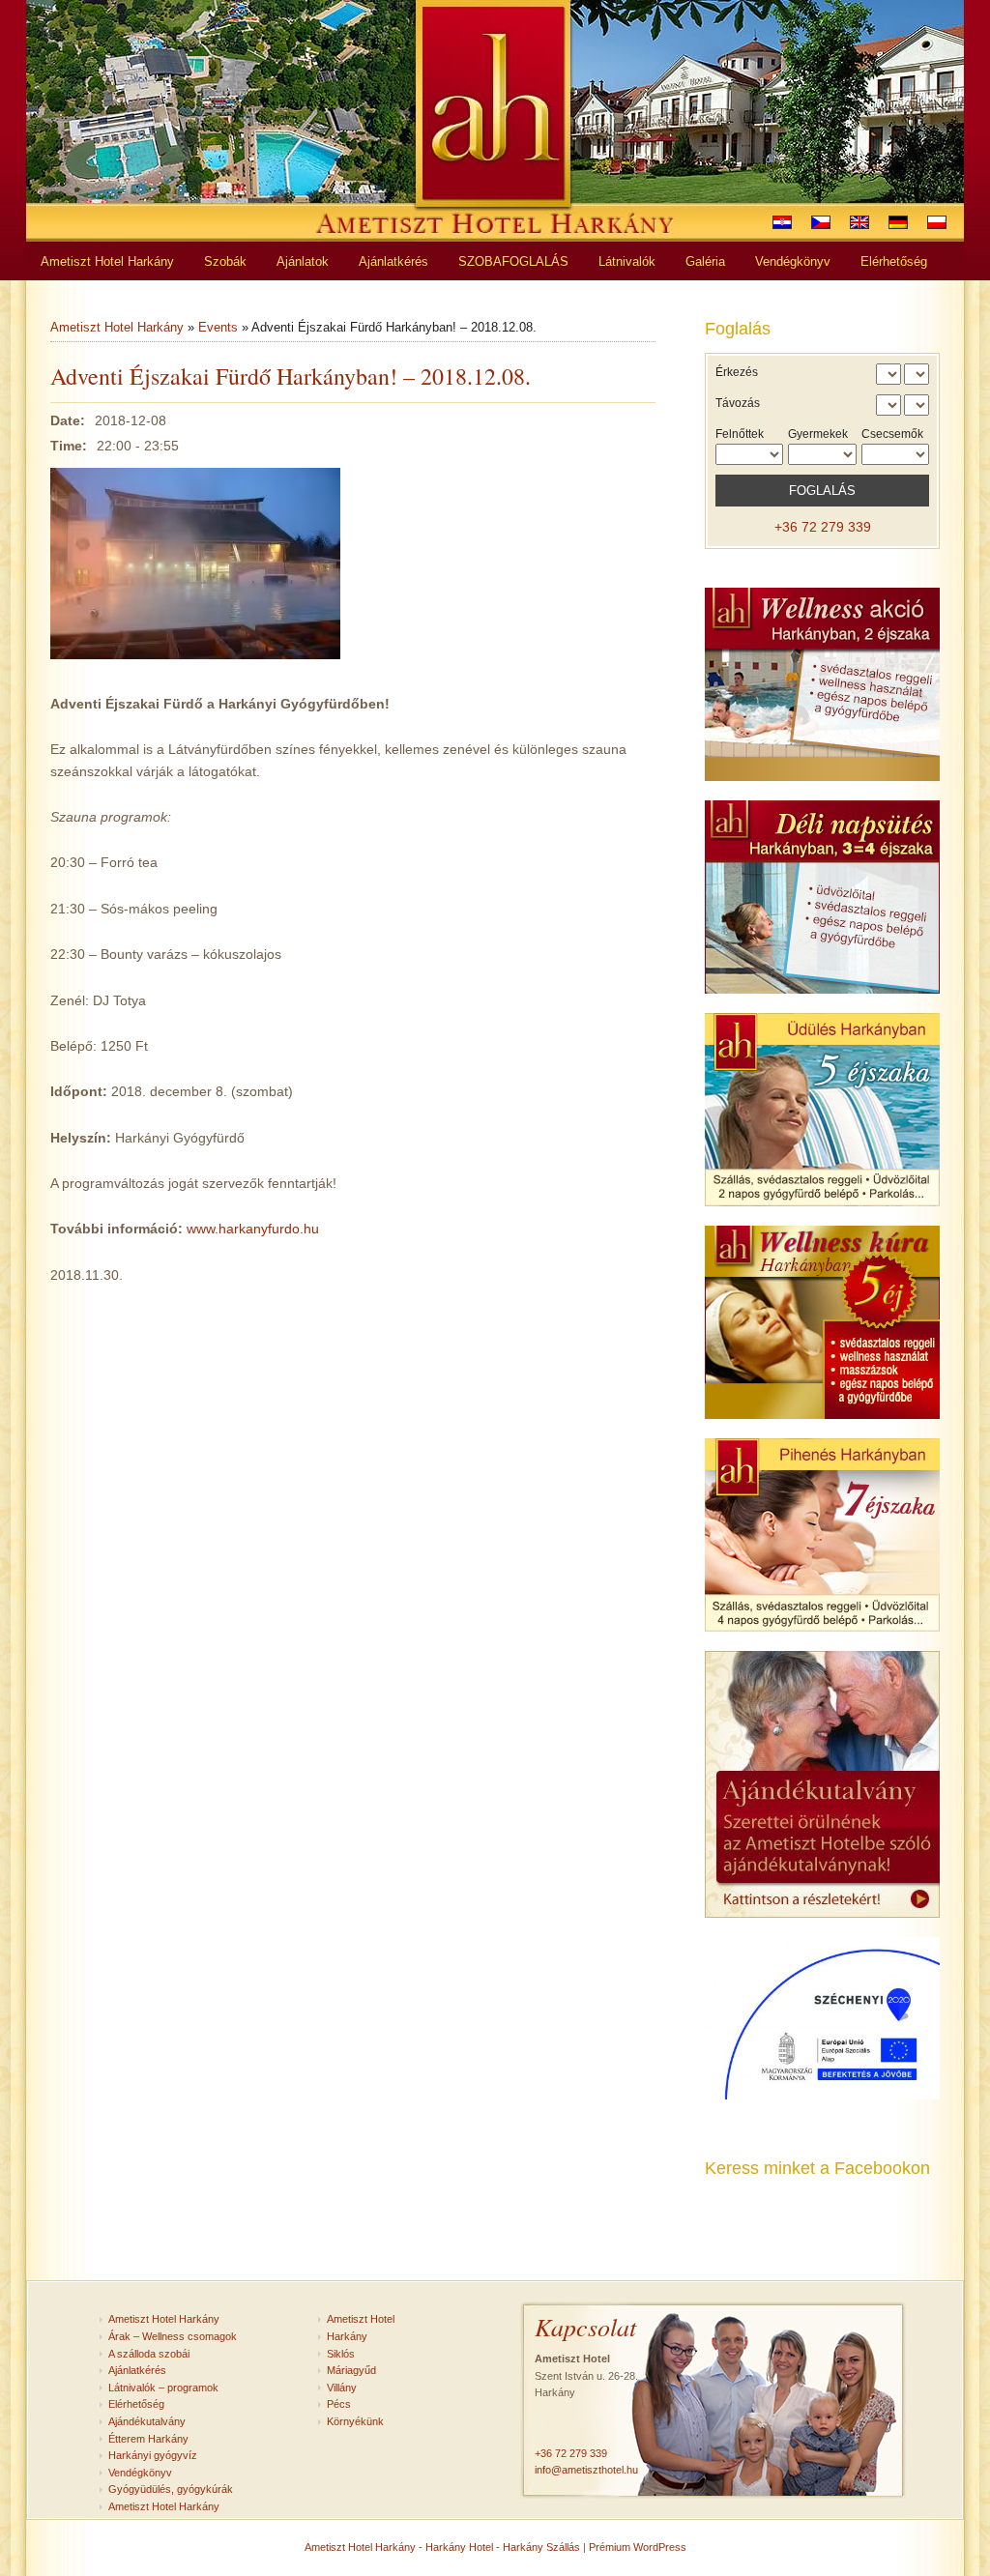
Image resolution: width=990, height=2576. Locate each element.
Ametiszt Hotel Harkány (117, 327)
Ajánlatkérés (137, 2370)
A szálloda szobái (149, 2354)
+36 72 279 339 (823, 527)
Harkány (347, 2336)
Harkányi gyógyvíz (153, 2455)
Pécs (339, 2404)
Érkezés (737, 372)
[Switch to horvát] (782, 222)
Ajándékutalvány (147, 2421)
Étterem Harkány (148, 2439)
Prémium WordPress (638, 2547)
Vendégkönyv (140, 2473)
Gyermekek (818, 434)
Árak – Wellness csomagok (173, 2336)
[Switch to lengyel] (937, 222)
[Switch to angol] (859, 222)
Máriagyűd (351, 2370)
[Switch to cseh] (821, 222)
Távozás (738, 403)
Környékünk (355, 2421)
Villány (342, 2388)
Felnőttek (740, 434)
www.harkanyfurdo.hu (253, 1229)
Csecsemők (892, 434)
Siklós (341, 2354)
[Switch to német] (898, 222)
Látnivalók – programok (163, 2388)
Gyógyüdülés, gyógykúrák (171, 2489)
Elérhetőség (136, 2404)
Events (218, 327)
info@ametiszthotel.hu (586, 2470)
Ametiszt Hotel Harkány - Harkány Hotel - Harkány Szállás (442, 2547)
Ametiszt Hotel (361, 2319)
